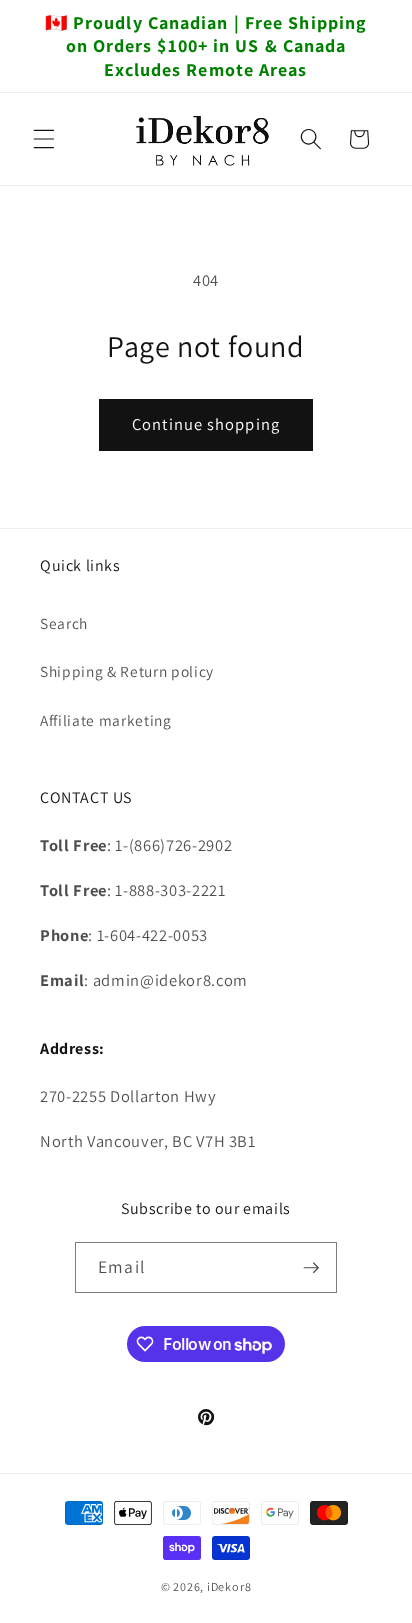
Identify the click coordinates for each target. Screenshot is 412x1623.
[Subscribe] (311, 1268)
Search (64, 623)
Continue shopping (206, 424)
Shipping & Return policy (127, 671)
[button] (44, 139)
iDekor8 (229, 1586)
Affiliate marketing (106, 720)
